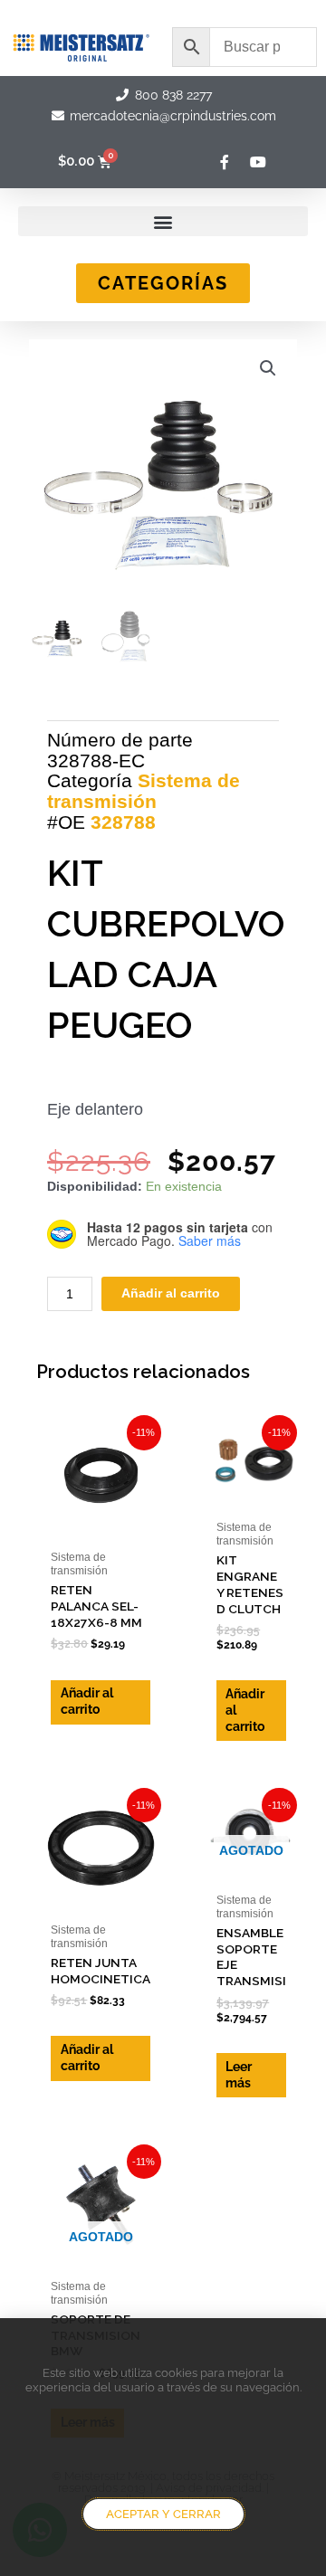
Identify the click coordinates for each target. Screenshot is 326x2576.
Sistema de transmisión (144, 791)
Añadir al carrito (171, 1293)
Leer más (239, 2075)
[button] (163, 221)
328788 (123, 822)
